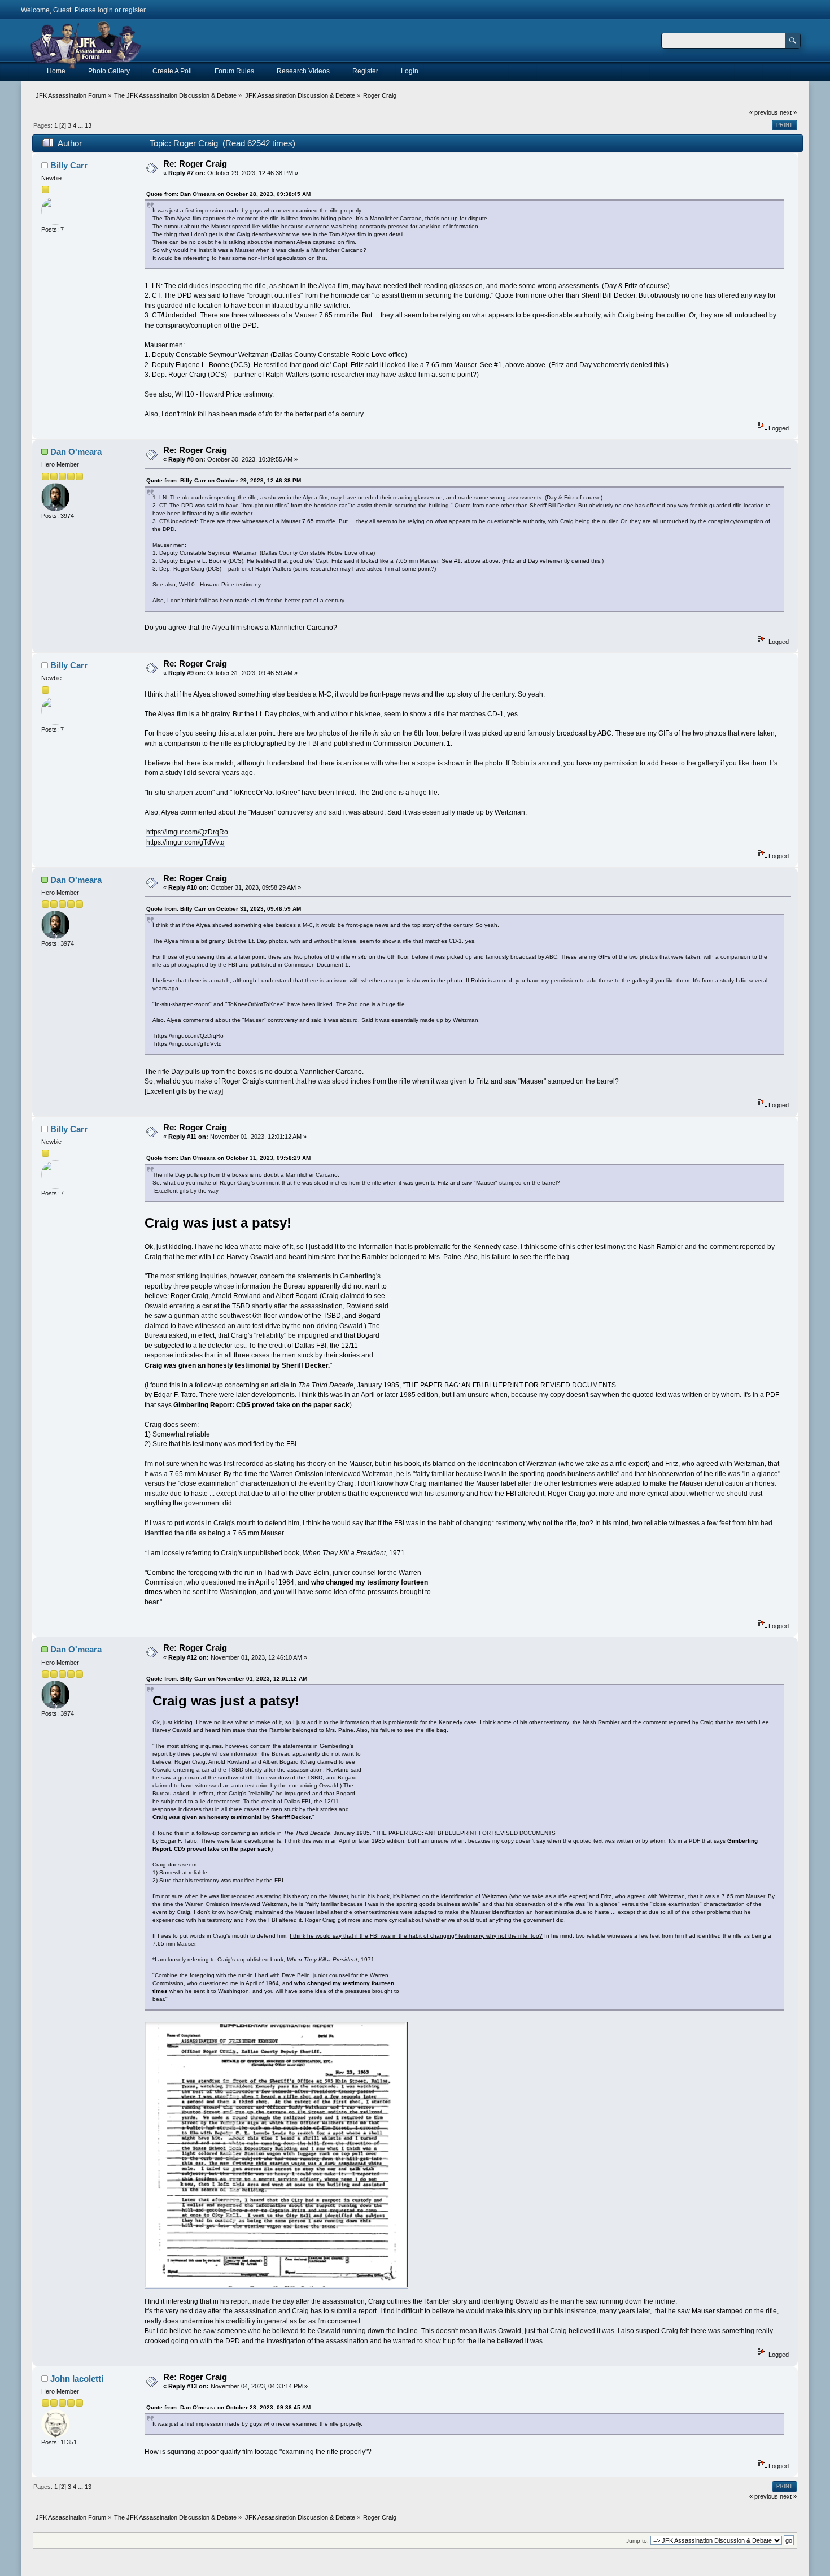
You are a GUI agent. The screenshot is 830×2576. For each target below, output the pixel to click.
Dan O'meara (76, 452)
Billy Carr (69, 165)
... (81, 125)
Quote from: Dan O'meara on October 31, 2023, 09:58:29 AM (228, 1158)
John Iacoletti (77, 2379)
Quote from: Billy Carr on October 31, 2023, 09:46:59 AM (224, 909)
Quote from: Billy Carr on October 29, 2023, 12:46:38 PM (224, 480)
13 (88, 125)
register (134, 10)
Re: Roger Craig (195, 164)
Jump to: (637, 2541)
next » (788, 112)
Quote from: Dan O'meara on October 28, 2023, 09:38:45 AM (228, 194)
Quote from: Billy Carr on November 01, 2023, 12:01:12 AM (227, 1679)
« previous (764, 112)
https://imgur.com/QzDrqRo (187, 832)
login (105, 10)
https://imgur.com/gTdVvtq (185, 842)
